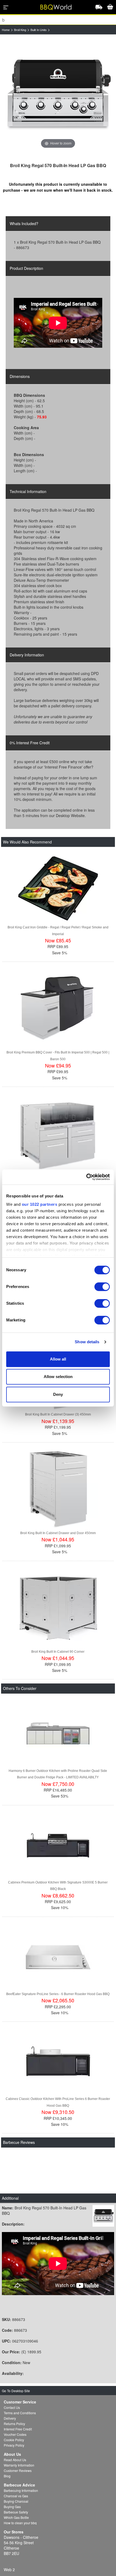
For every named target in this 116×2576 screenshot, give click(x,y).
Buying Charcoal (16, 2501)
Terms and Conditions (20, 2413)
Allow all (58, 1359)
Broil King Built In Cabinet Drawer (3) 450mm (58, 1414)
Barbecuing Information (21, 2490)
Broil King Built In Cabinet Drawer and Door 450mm (58, 1533)
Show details (87, 1342)
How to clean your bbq (20, 2523)
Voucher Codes (15, 2434)
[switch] (102, 1287)
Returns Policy (14, 2424)
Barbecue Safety (16, 2512)
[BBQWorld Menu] (6, 7)
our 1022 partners (40, 1204)
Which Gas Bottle (16, 2517)
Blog (7, 2476)
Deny (58, 1394)
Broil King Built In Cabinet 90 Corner (58, 1652)
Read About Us (15, 2460)
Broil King (20, 30)
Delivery (10, 2418)
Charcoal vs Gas (16, 2496)
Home (6, 30)
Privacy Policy (14, 2445)
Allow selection (58, 1377)
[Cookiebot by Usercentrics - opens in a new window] (86, 1177)
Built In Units (39, 30)
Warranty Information (19, 2465)
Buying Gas (12, 2507)
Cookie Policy (14, 2440)
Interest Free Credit (18, 2429)
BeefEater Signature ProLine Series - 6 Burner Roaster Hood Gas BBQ (58, 1994)
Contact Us (12, 2407)
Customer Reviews (18, 2470)
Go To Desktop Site (16, 2391)
